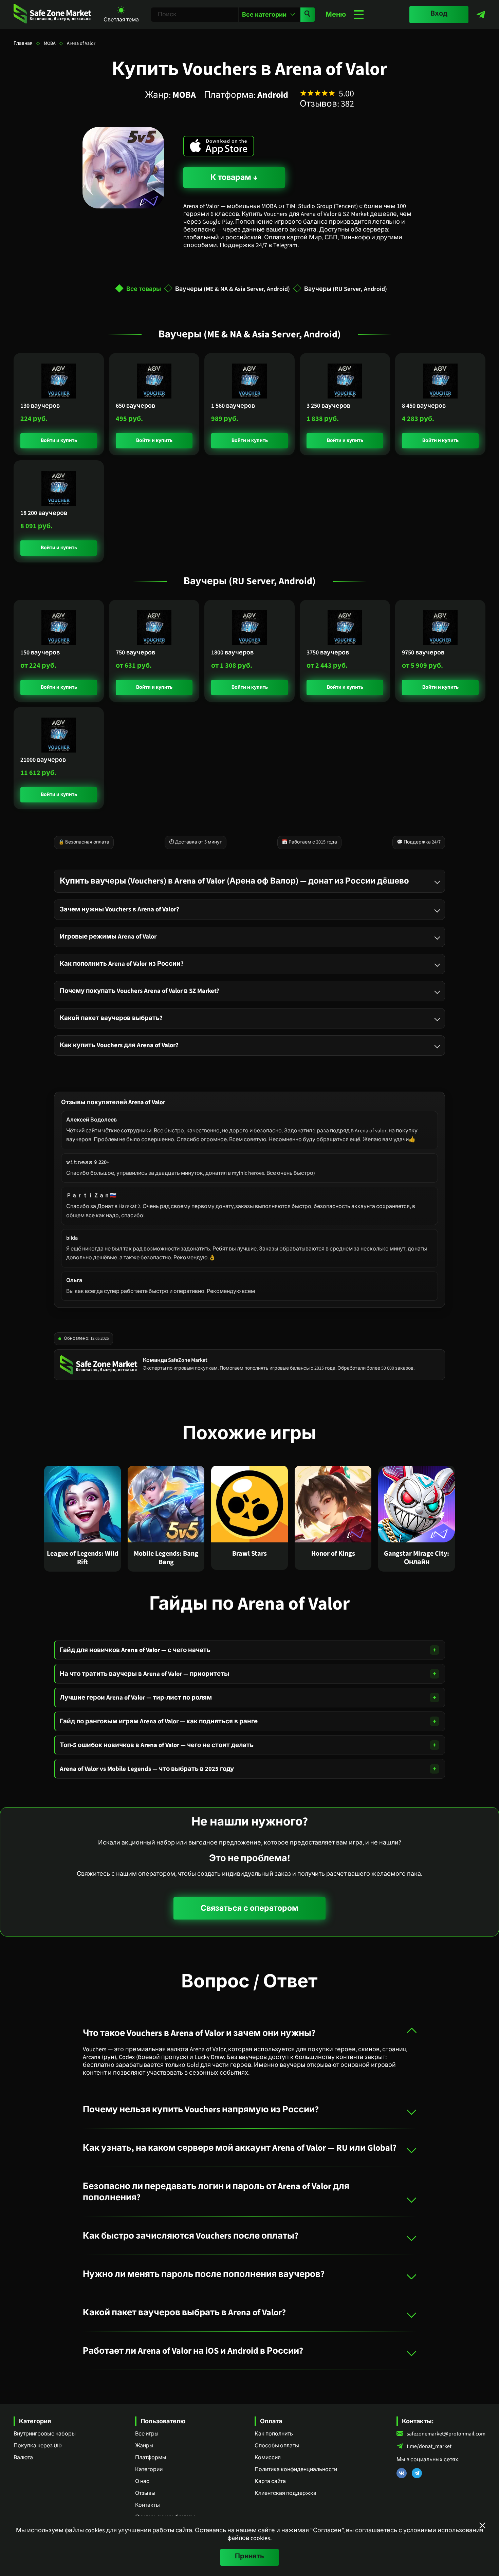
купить (68, 441)
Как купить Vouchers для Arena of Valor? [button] (119, 1045)
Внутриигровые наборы (45, 2434)
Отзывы (145, 2493)
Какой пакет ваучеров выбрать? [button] (111, 1018)
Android (273, 95)
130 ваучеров (40, 406)
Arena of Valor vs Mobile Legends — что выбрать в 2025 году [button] (147, 1769)
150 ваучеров (40, 653)
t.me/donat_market (429, 2447)
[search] (308, 15)
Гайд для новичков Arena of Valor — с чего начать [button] (135, 1650)
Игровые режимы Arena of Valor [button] (108, 937)
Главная (23, 43)
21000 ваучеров (43, 760)
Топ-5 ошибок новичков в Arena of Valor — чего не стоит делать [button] (157, 1745)
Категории (149, 2469)
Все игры (147, 2434)
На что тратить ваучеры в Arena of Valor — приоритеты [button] (144, 1674)
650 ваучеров (135, 406)
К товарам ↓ (234, 177)
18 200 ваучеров (44, 513)
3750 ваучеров (328, 653)
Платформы (151, 2458)
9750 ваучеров (423, 653)
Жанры (144, 2446)
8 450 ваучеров (424, 406)
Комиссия (268, 2458)
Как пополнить (274, 2434)
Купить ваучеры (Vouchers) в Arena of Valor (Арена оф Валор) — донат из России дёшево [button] (234, 881)
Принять (249, 2556)
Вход (439, 14)
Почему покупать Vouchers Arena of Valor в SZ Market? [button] (140, 991)
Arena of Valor (81, 43)
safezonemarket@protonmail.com (446, 2434)
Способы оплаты (277, 2446)
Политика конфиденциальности (296, 2469)
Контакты (147, 2505)
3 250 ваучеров (328, 406)
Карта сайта (270, 2481)
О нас (142, 2481)
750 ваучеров (135, 653)
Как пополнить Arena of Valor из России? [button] (122, 964)
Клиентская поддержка (285, 2493)
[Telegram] (481, 15)
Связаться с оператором (249, 1908)
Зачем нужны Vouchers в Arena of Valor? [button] (119, 909)
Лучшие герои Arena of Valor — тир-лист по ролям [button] (136, 1698)
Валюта (23, 2458)
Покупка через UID (38, 2446)
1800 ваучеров (232, 653)
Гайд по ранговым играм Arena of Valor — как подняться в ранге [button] (159, 1721)
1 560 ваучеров (233, 406)
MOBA (50, 43)
